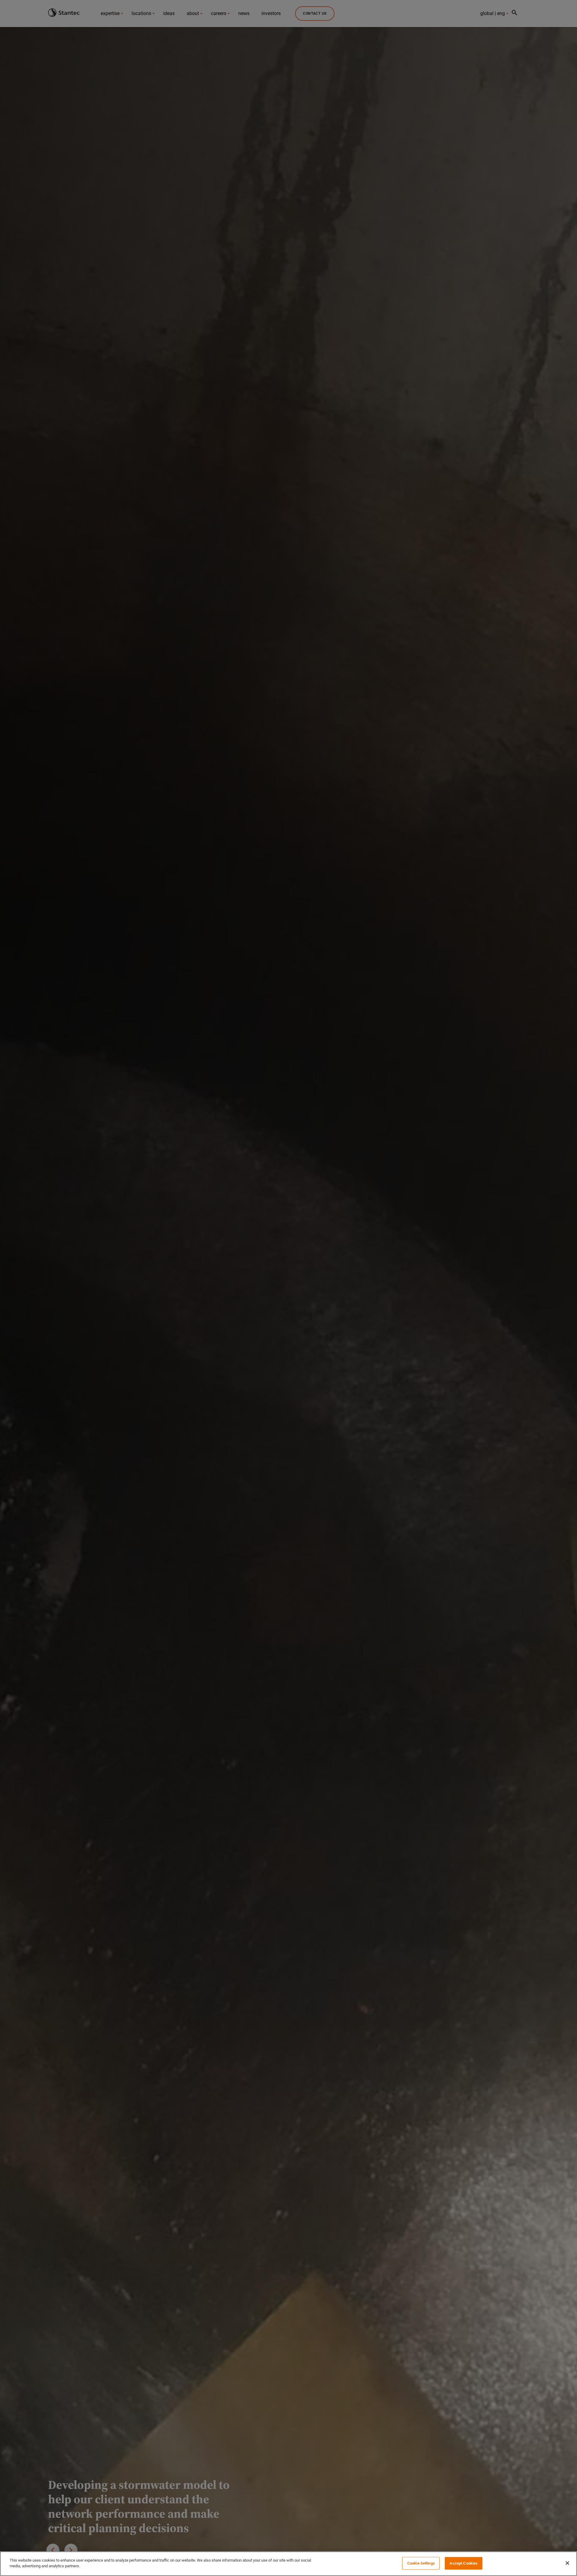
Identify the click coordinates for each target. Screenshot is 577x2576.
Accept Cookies (464, 2563)
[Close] (567, 2563)
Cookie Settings (421, 2563)
